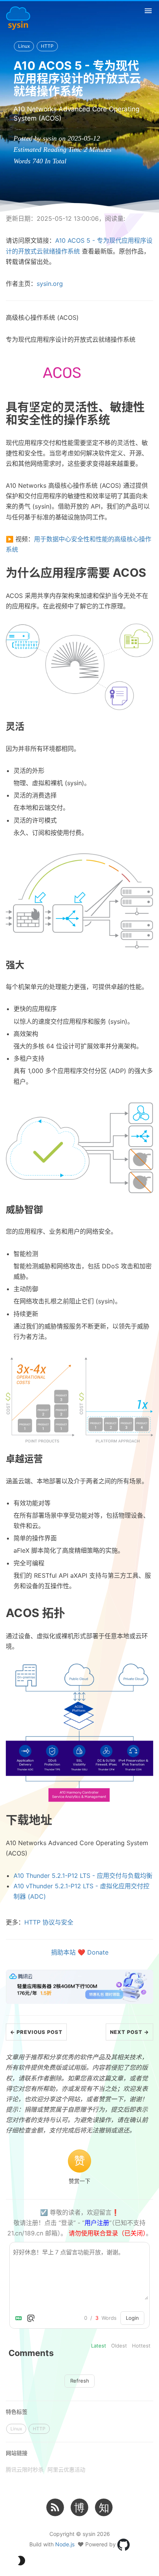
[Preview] (31, 2318)
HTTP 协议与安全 (49, 1922)
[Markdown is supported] (20, 2318)
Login (132, 2318)
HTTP (47, 46)
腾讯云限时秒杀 (25, 2469)
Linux (24, 46)
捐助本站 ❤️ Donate (80, 1952)
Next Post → (129, 2032)
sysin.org (50, 284)
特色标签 (17, 2412)
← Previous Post (36, 2032)
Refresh (80, 2381)
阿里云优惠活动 (66, 2469)
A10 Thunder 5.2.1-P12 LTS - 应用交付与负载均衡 (83, 1876)
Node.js (65, 2544)
